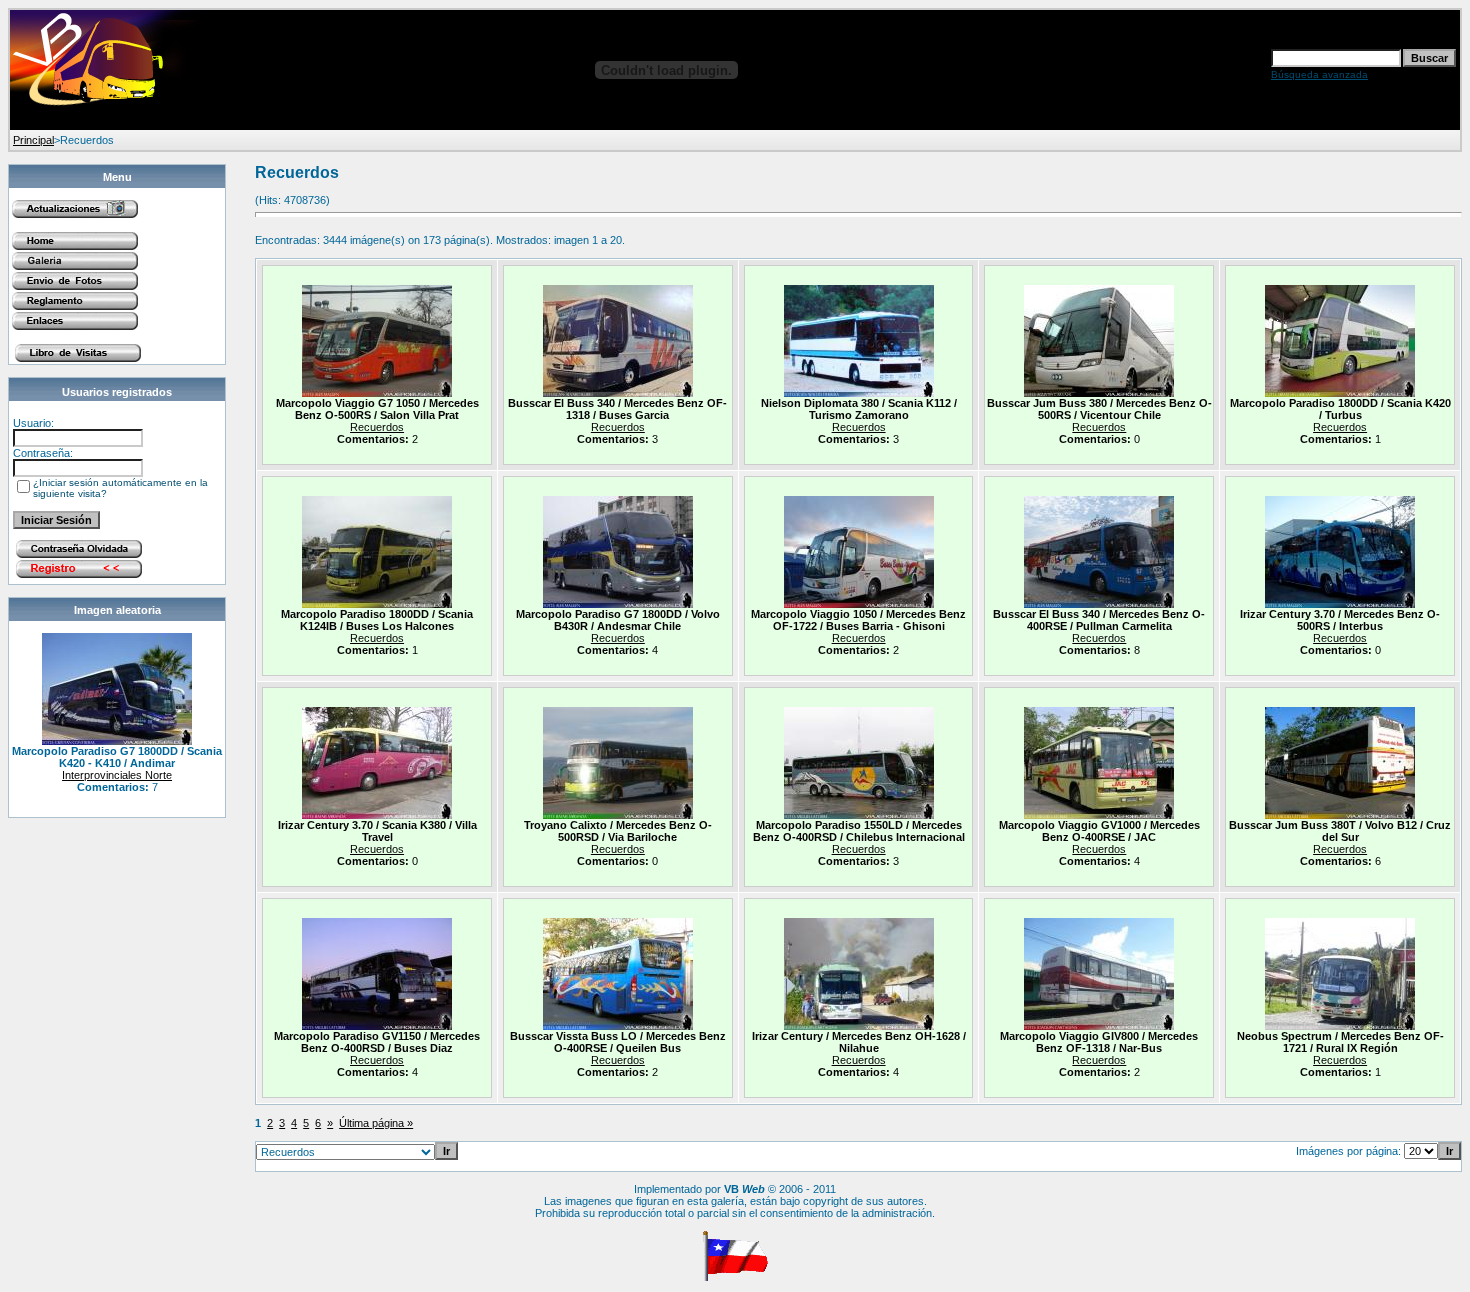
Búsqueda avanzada (1319, 74)
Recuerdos (377, 427)
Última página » (376, 1123)
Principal (33, 140)
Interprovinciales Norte (117, 775)
